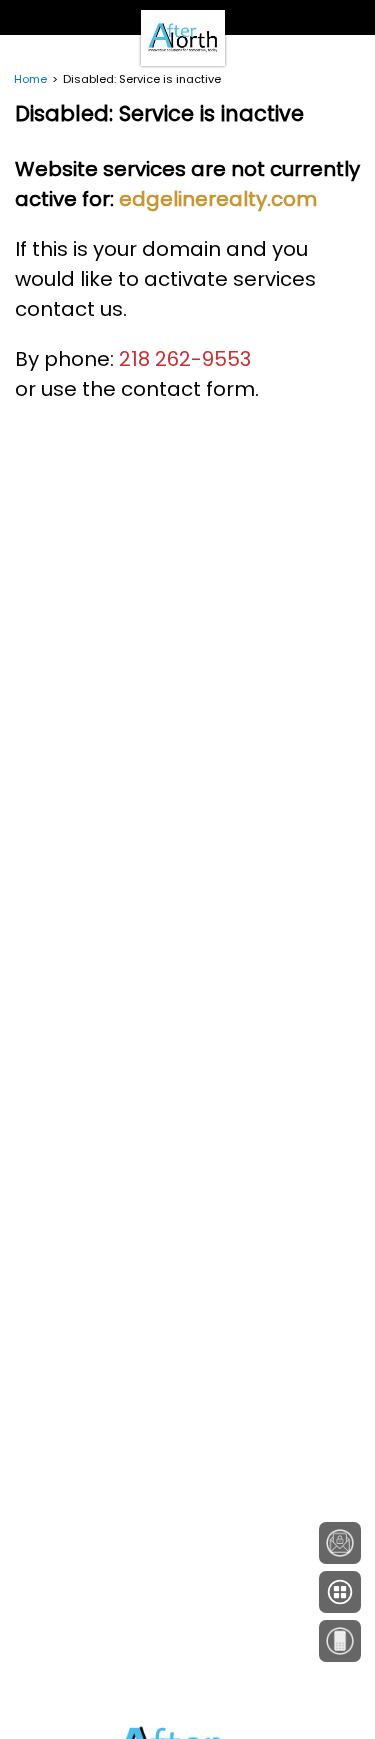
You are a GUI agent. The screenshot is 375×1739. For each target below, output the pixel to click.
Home (30, 79)
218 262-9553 (185, 359)
